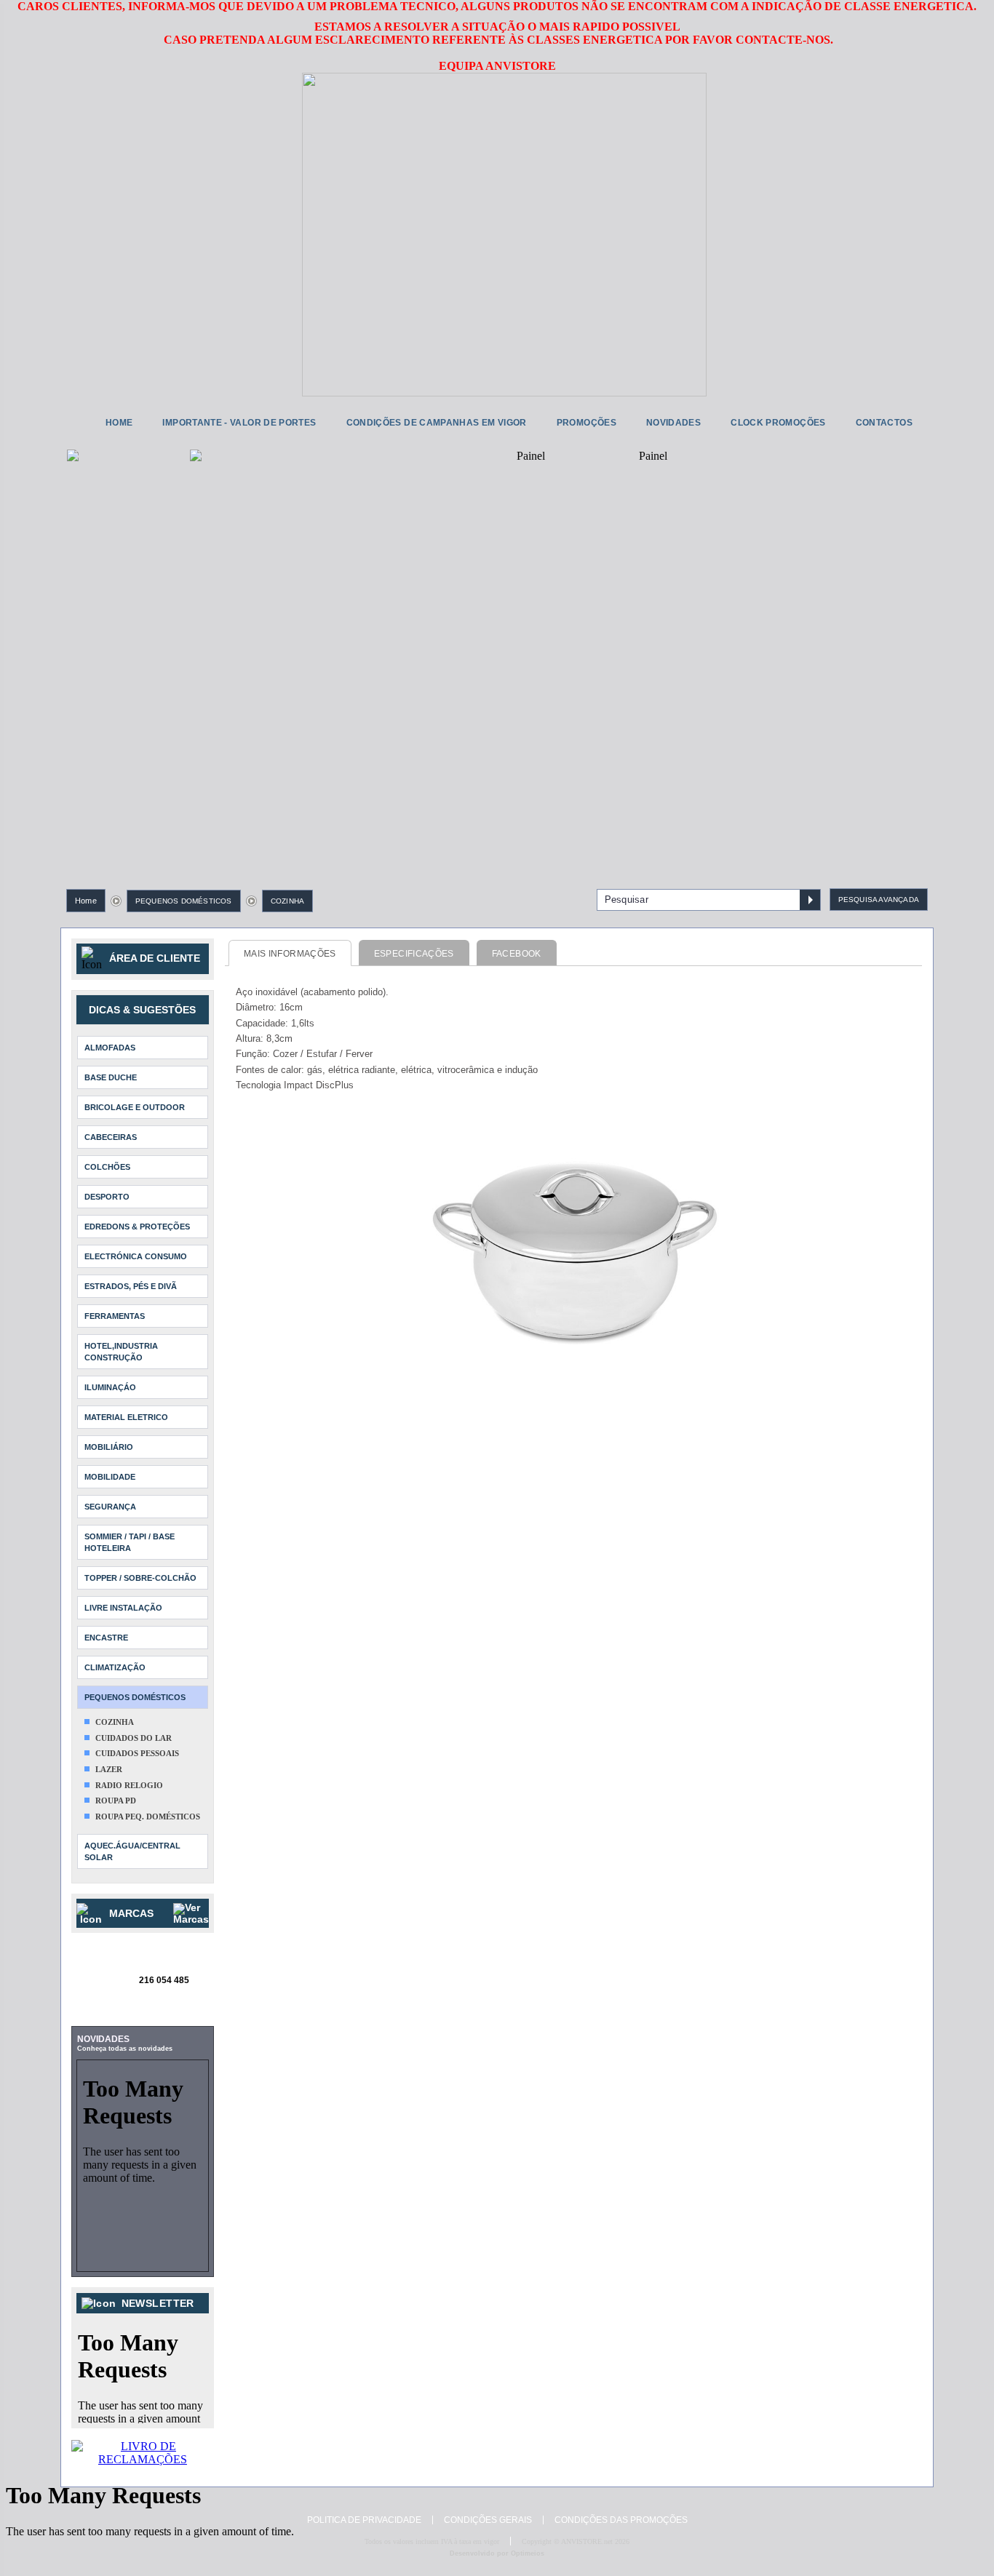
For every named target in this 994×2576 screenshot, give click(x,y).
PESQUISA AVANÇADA (879, 900)
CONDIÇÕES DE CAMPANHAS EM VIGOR (437, 423)
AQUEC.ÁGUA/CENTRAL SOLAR (132, 1851)
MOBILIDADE (110, 1477)
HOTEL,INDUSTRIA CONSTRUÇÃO (121, 1352)
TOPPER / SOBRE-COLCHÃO (140, 1578)
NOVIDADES (673, 423)
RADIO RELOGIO (129, 1785)
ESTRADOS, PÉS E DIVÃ (131, 1286)
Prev (89, 634)
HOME (119, 423)
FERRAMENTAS (115, 1316)
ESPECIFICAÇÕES (414, 954)
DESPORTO (107, 1197)
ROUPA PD (116, 1801)
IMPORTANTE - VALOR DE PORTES (239, 423)
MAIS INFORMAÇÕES (290, 954)
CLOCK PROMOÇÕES (778, 423)
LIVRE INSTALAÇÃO (123, 1608)
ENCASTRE (106, 1638)
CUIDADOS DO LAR (134, 1738)
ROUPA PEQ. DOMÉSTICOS (148, 1817)
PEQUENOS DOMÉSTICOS (184, 901)
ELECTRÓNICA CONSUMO (136, 1256)
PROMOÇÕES (587, 423)
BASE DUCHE (111, 1077)
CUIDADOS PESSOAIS (137, 1753)
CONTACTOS (884, 423)
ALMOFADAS (110, 1048)
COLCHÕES (107, 1167)
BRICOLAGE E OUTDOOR (135, 1107)
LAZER (109, 1769)
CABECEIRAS (111, 1137)
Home (86, 901)
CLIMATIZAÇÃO (115, 1667)
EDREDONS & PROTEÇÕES (137, 1227)
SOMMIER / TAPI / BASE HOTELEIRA (130, 1542)
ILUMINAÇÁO (110, 1387)
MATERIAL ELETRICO (126, 1417)
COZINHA (287, 901)
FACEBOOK (517, 954)
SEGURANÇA (110, 1507)
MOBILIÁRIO (109, 1447)
